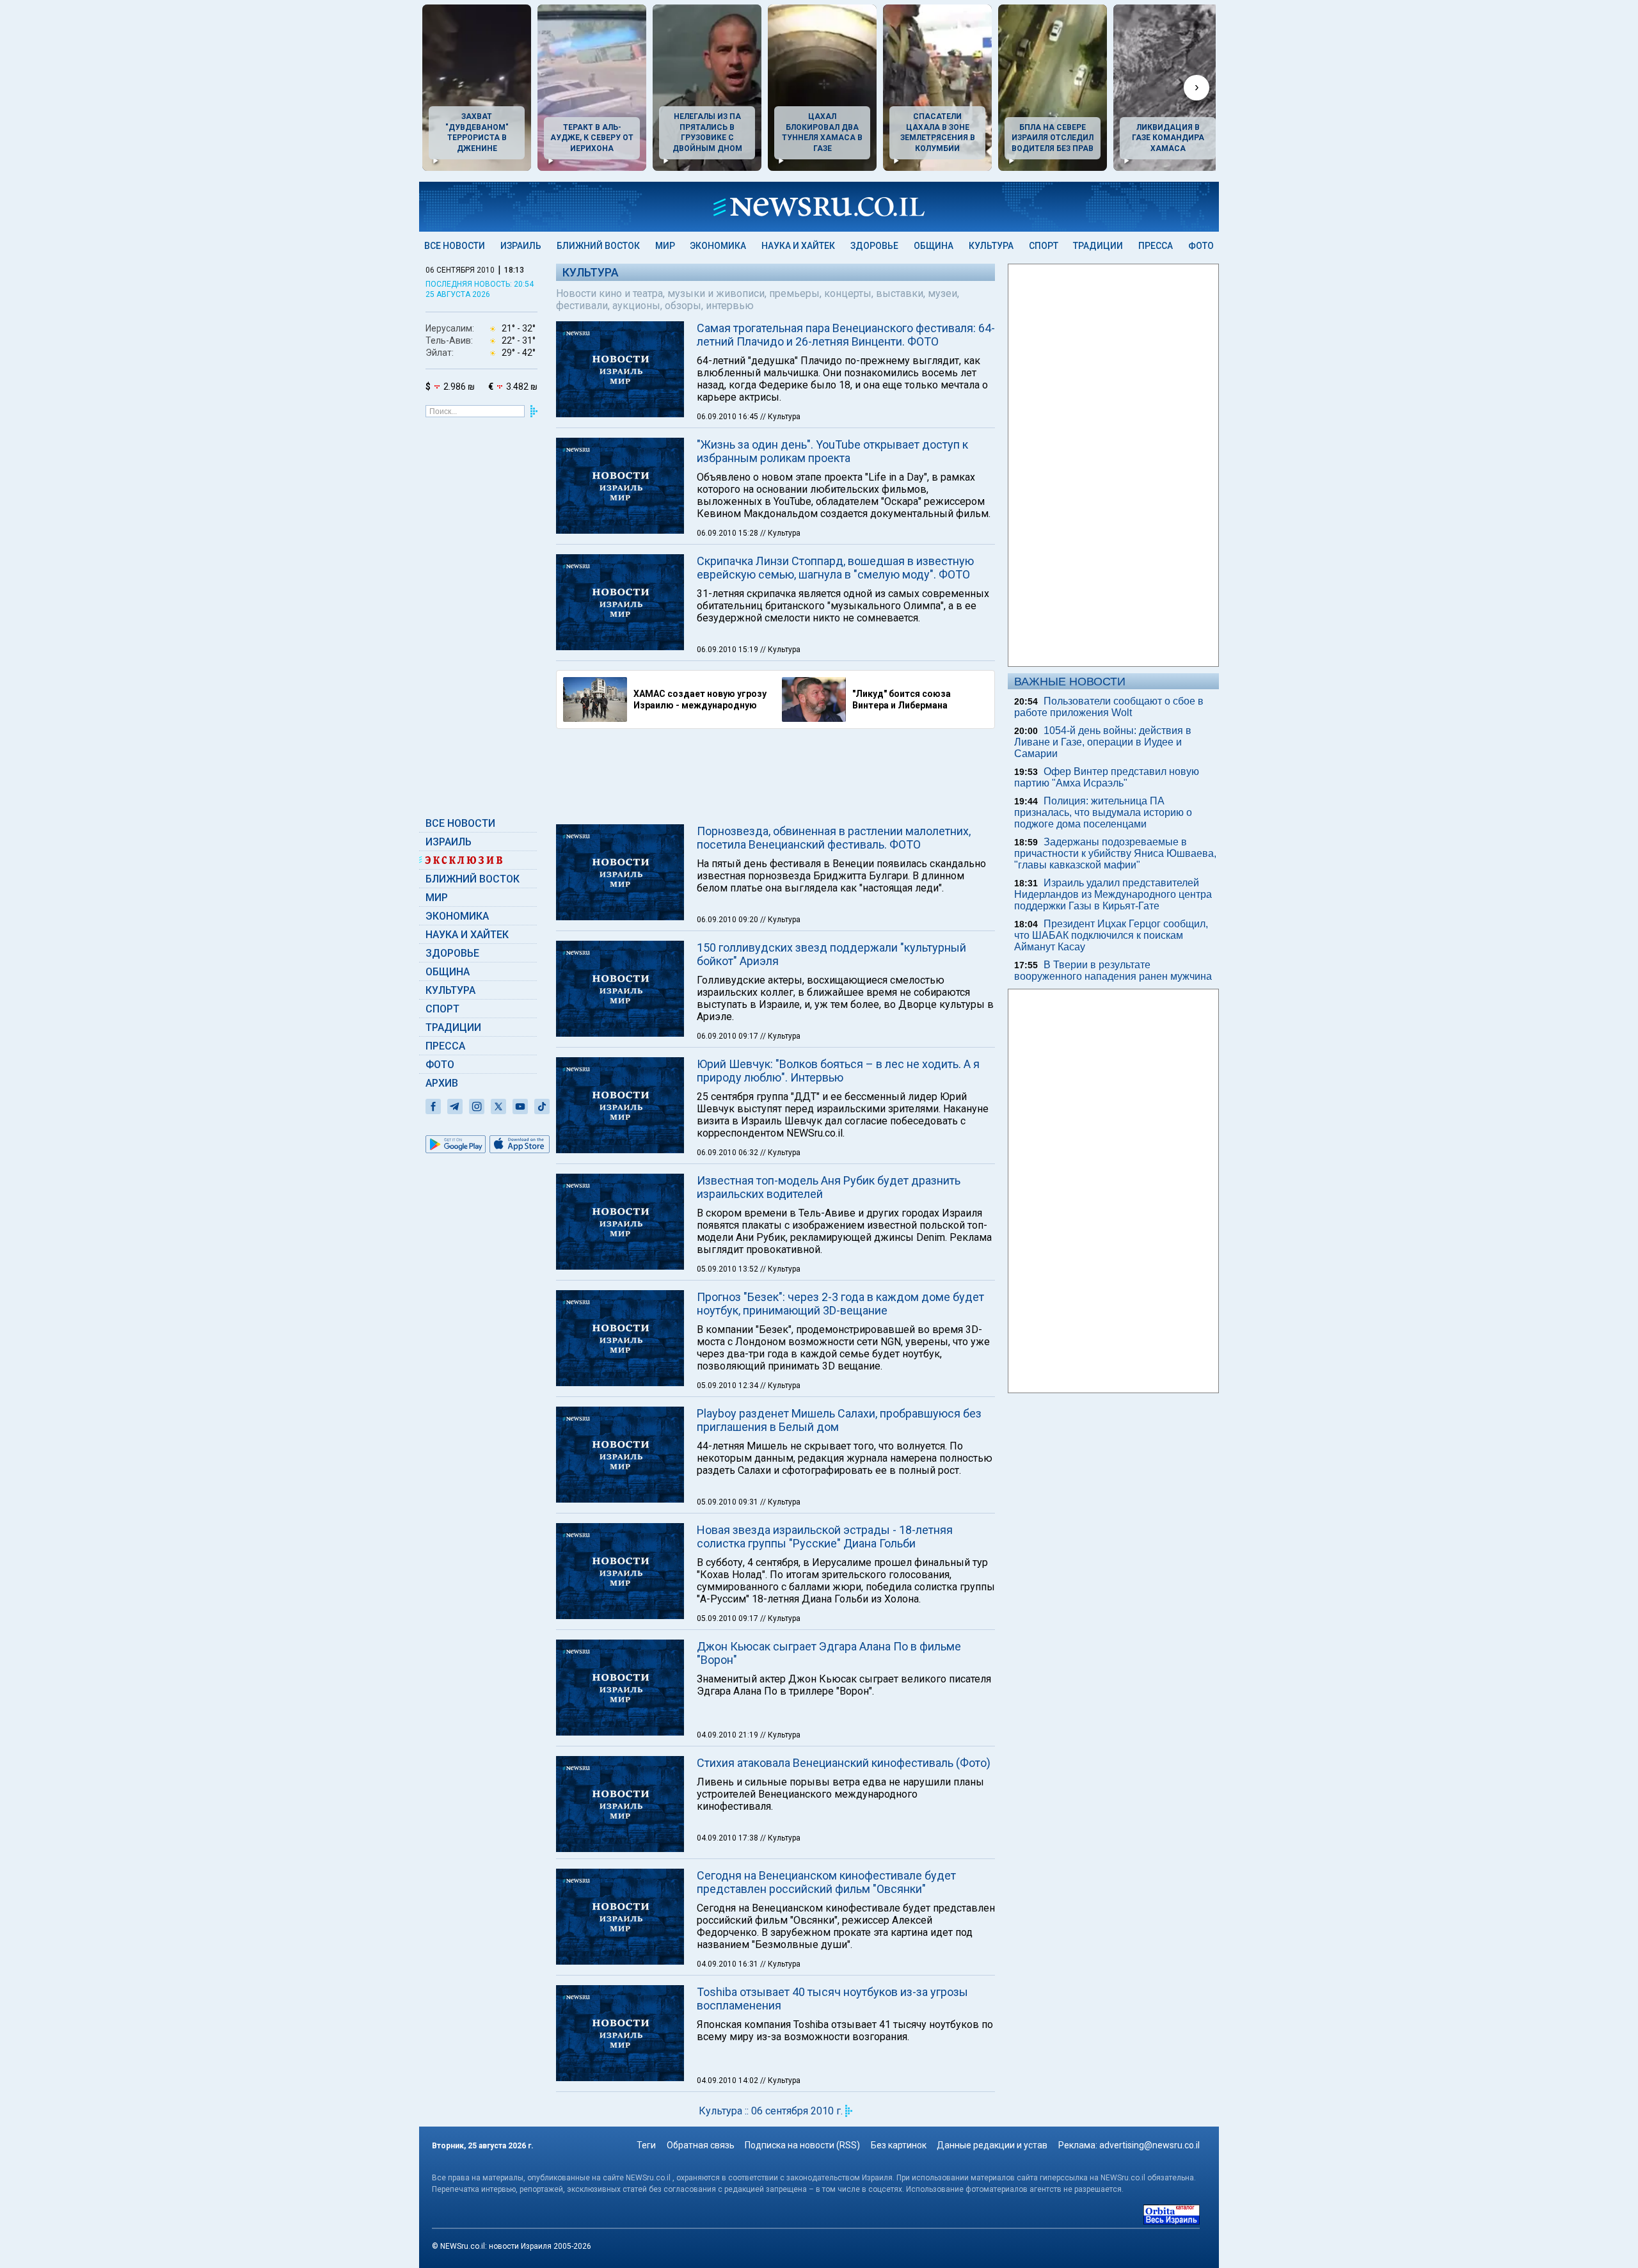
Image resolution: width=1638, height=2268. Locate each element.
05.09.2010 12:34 (728, 1386)
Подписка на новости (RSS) (802, 2145)
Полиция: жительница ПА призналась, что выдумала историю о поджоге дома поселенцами (1103, 812)
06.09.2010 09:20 (728, 920)
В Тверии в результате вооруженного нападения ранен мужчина (1113, 970)
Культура (991, 246)
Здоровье (874, 246)
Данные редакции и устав (992, 2145)
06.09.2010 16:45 (728, 417)
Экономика (718, 246)
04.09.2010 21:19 (728, 1735)
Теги (646, 2145)
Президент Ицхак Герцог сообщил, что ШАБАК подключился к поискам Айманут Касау (1111, 935)
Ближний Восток (598, 246)
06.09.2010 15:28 (728, 533)
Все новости (455, 246)
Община (934, 246)
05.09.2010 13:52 (728, 1269)
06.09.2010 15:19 (728, 650)
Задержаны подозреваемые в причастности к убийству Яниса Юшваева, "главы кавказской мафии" (1115, 853)
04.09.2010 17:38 (728, 1838)
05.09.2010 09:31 (728, 1502)
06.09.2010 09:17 (728, 1036)
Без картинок (899, 2145)
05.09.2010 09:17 (728, 1618)
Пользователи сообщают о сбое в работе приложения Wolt (1109, 707)
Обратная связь (701, 2145)
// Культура (780, 417)
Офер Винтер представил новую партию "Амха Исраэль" (1107, 777)
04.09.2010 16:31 (728, 1964)
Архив (442, 1083)
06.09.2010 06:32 (728, 1153)
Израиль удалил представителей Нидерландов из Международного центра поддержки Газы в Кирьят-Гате (1113, 894)
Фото (1201, 246)
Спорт (1044, 246)
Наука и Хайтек (798, 246)
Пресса (1156, 246)
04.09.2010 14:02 (728, 2080)
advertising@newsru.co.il (1149, 2145)
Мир (665, 246)
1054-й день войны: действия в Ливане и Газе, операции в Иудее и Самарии (1103, 742)
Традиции (1098, 246)
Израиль (521, 246)
